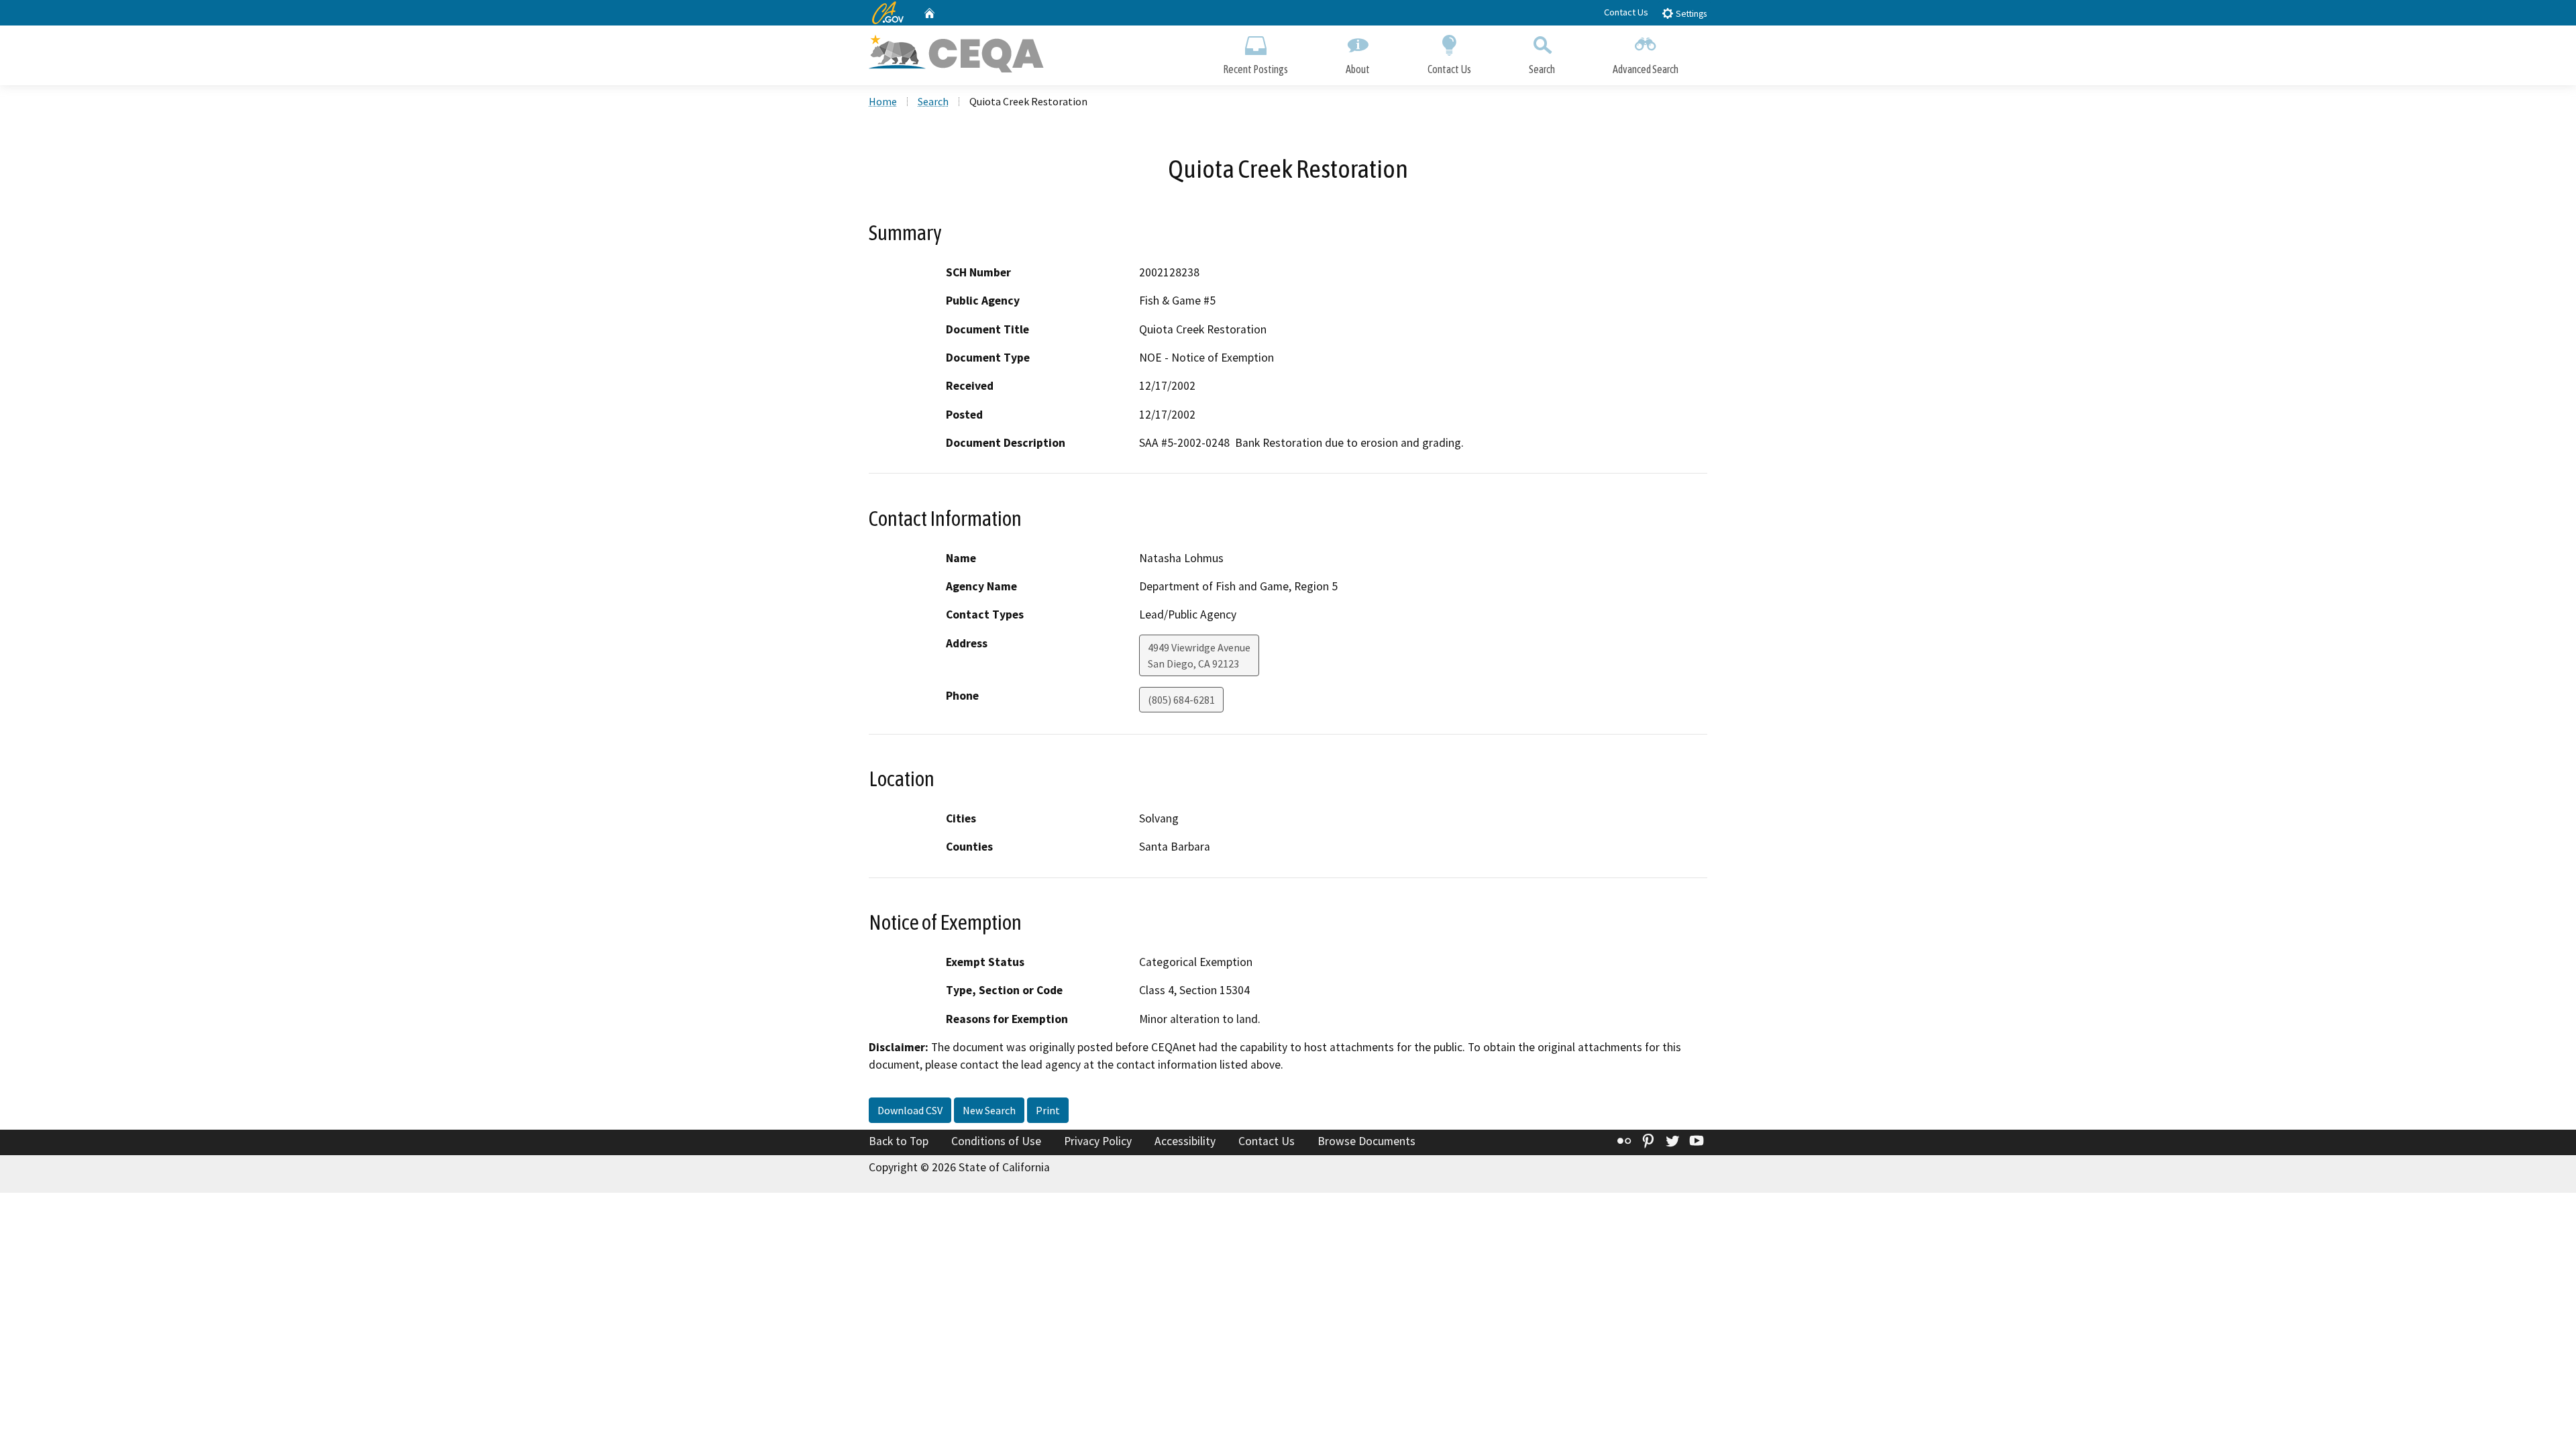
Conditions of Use (996, 1141)
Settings (1690, 14)
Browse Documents (1366, 1141)
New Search (989, 1110)
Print (1048, 1110)
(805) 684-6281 (1181, 700)
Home (883, 101)
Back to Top (899, 1141)
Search (1542, 69)
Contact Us (1626, 12)
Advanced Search (1646, 69)
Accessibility (1185, 1141)
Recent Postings (1255, 69)
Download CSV (910, 1110)
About (1358, 69)
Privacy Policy (1098, 1141)
